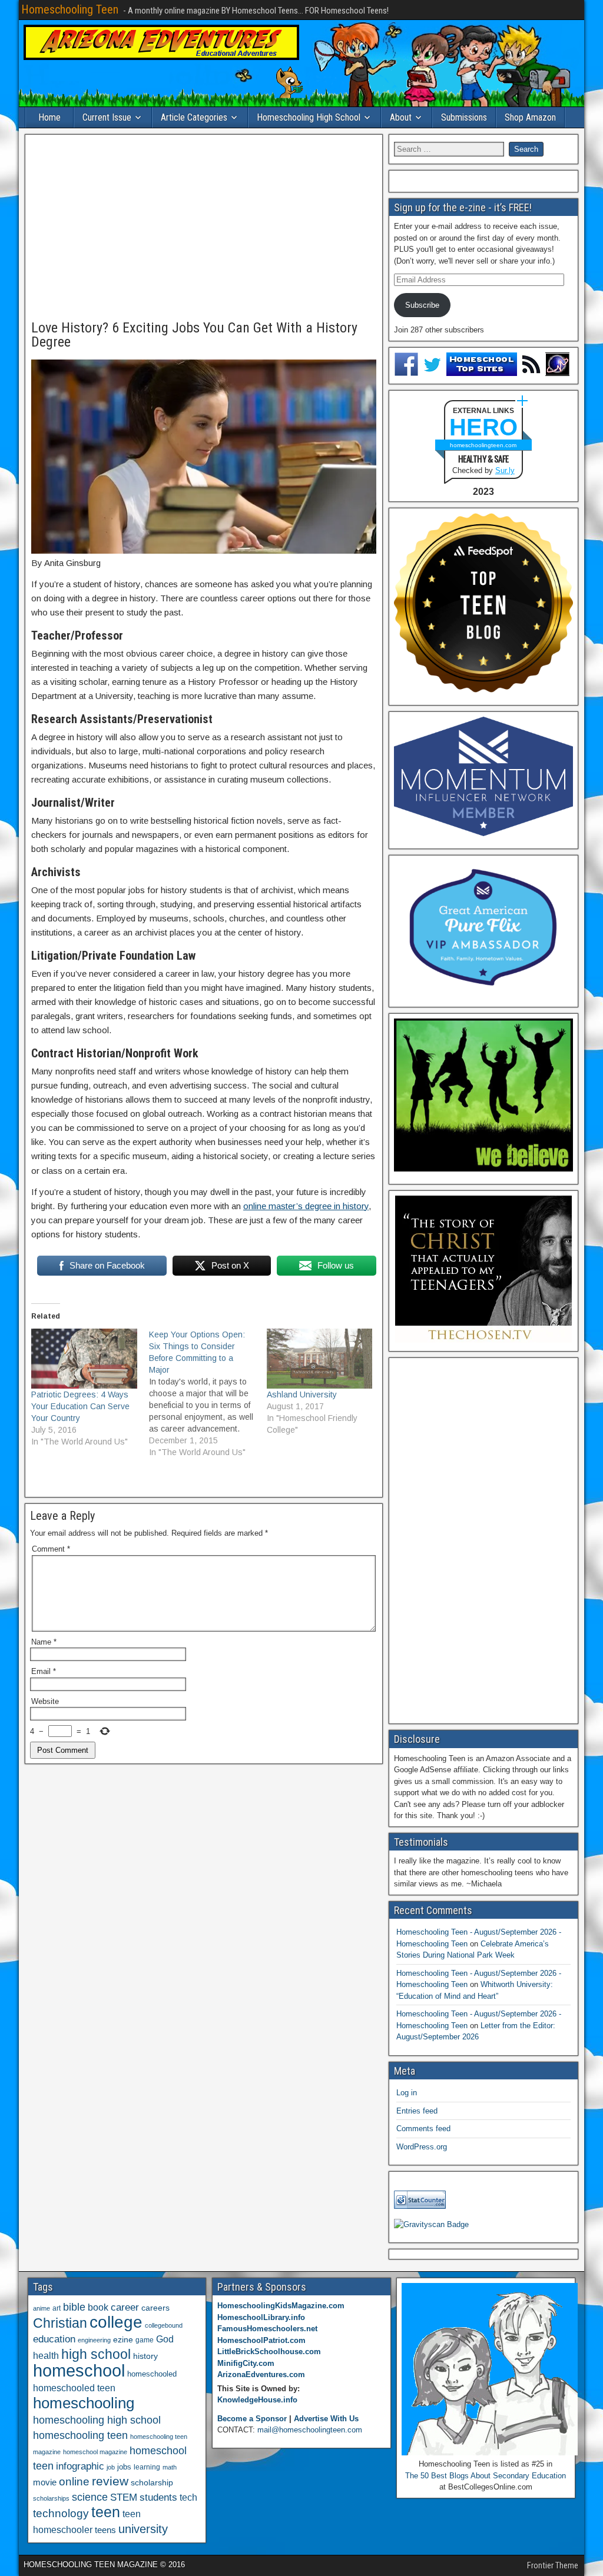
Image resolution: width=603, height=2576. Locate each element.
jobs (124, 2467)
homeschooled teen (74, 2388)
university (143, 2529)
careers (155, 2308)
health (46, 2355)
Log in (407, 2093)
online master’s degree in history (306, 1206)
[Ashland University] (320, 1359)
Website (45, 1701)
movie (45, 2482)
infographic (80, 2466)
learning (147, 2467)
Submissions (464, 117)
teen (106, 2512)
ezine (123, 2340)
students (158, 2497)
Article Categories (194, 117)
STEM (124, 2497)
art (57, 2308)
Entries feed (417, 2111)
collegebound (164, 2325)
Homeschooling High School (309, 117)
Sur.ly (505, 470)
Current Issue (107, 117)
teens (105, 2530)
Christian (60, 2323)
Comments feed (423, 2129)
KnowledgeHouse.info (257, 2400)
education (54, 2339)
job (111, 2467)
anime (42, 2308)
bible (74, 2307)
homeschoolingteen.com (483, 445)
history (145, 2356)
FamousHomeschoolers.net (267, 2329)
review (110, 2481)
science (90, 2497)
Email (44, 1671)
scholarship (152, 2483)
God (165, 2339)
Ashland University (302, 1394)
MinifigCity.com (246, 2363)
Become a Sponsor (252, 2419)
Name (44, 1642)
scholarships (51, 2498)
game (145, 2340)
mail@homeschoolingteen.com (310, 2430)
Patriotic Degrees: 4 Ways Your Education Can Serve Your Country (80, 1406)
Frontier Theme (553, 2565)
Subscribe (422, 305)
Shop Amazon (530, 117)
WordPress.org (422, 2147)
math (170, 2467)
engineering (94, 2340)
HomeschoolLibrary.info (261, 2317)
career (125, 2307)
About (401, 117)
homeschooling (84, 2403)
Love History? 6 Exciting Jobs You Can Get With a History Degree (194, 335)
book (98, 2307)
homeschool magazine (95, 2452)
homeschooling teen (80, 2435)
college (116, 2322)
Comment (51, 1549)
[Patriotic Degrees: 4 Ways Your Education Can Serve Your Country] (84, 1359)
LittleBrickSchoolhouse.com (269, 2352)
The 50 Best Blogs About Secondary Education (486, 2476)
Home (49, 117)
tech (188, 2497)
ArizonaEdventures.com (261, 2374)
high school (96, 2354)
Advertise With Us (326, 2419)
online (74, 2482)
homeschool (79, 2370)
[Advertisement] (204, 228)
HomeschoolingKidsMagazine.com (281, 2306)
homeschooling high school (97, 2420)
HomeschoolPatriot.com (261, 2340)
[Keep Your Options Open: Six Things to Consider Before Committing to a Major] (208, 1393)
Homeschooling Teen (70, 9)
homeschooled (152, 2374)
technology (61, 2513)
